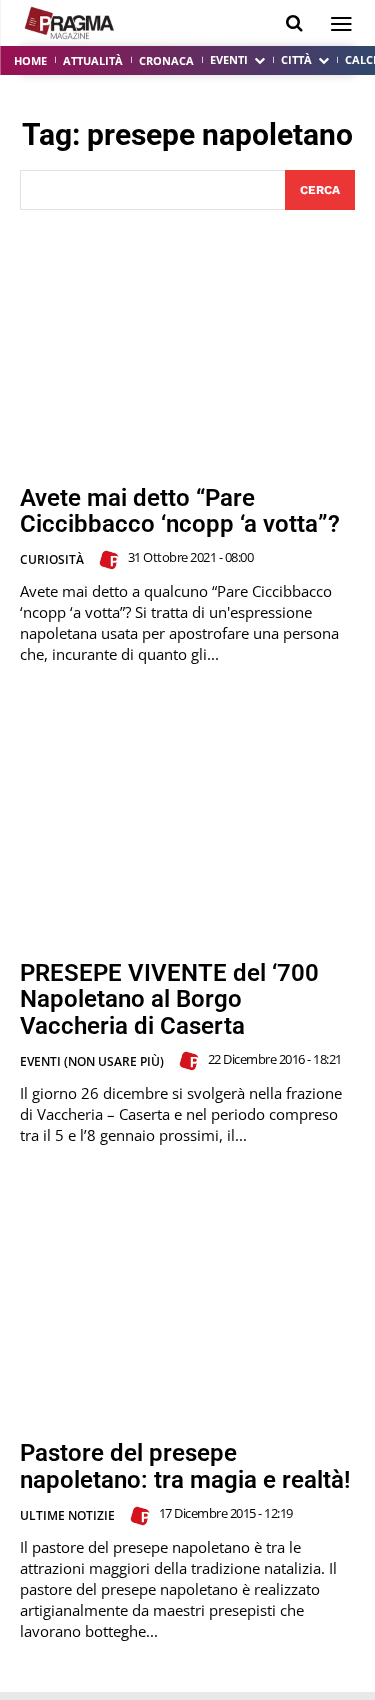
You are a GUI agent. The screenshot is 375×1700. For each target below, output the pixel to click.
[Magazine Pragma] (70, 23)
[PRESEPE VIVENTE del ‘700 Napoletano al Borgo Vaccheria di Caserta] (187, 822)
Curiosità (52, 559)
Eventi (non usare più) (92, 1061)
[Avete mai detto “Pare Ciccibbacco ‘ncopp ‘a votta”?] (187, 347)
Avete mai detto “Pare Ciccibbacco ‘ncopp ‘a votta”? (180, 511)
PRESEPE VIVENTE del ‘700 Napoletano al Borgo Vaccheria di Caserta (169, 999)
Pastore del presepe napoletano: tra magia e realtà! (185, 1466)
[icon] (294, 23)
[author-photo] (112, 560)
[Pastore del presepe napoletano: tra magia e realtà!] (187, 1303)
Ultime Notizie (67, 1515)
